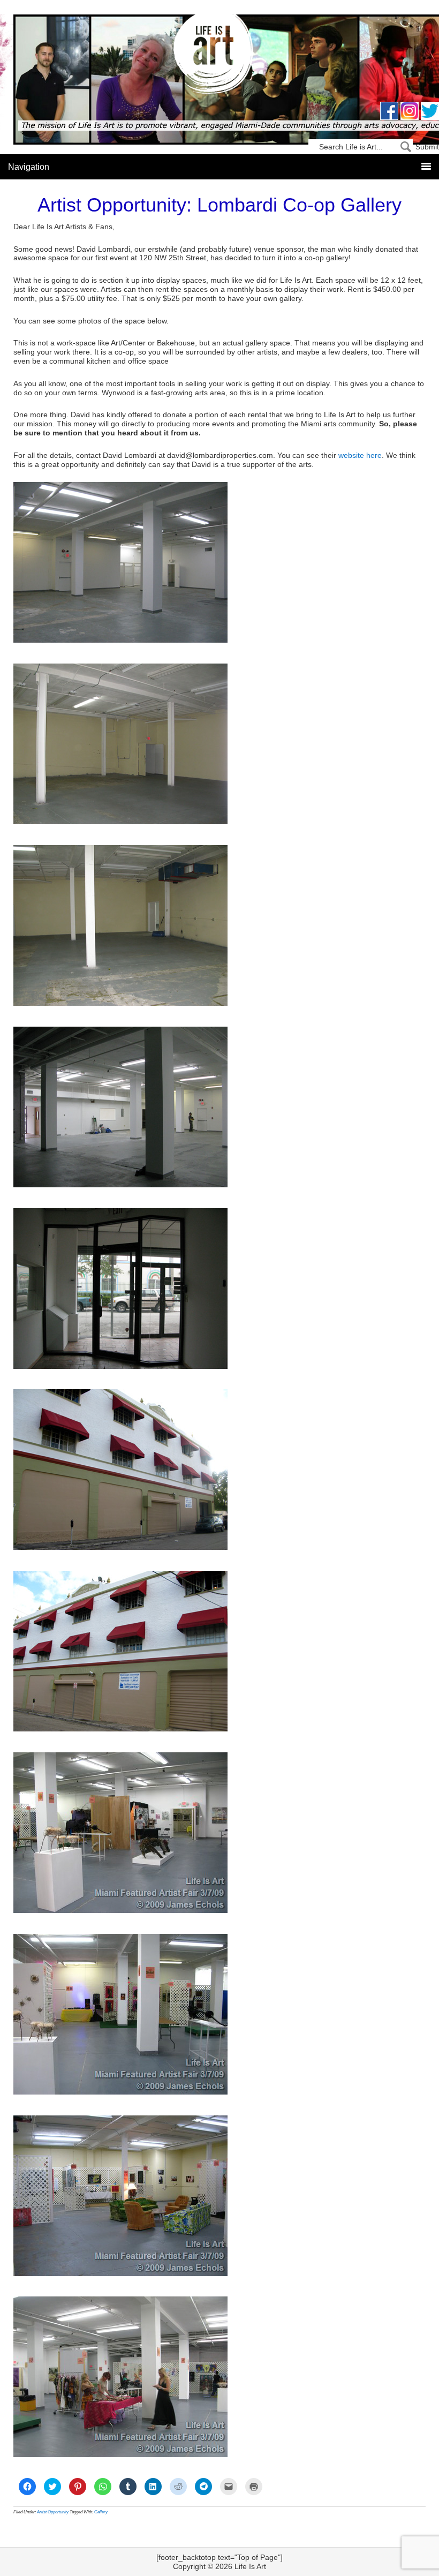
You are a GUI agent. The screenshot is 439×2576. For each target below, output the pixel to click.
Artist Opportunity (53, 2512)
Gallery (101, 2512)
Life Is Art (220, 55)
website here (360, 455)
